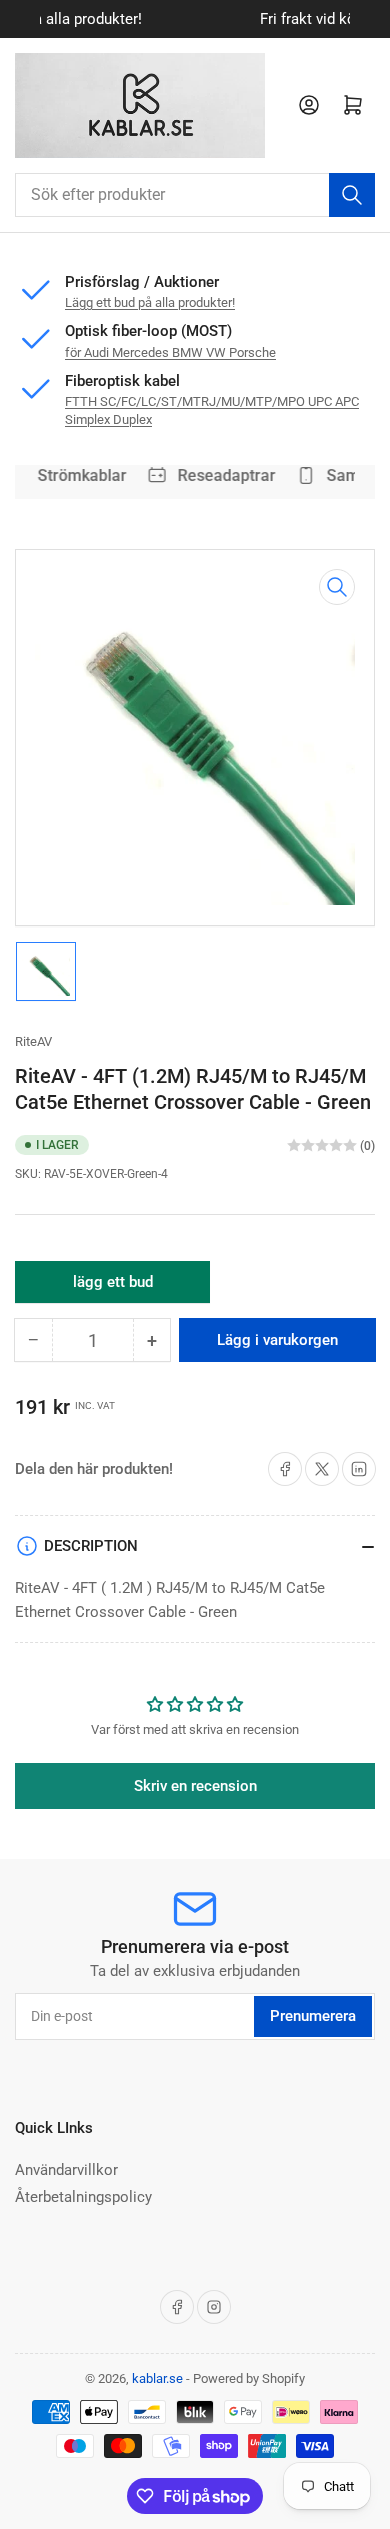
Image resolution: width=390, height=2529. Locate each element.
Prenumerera (313, 2016)
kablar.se (157, 2378)
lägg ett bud (113, 1288)
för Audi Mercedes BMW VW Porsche (170, 352)
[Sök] (352, 195)
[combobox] (195, 195)
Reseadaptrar (222, 475)
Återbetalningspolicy (83, 2197)
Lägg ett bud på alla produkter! (150, 302)
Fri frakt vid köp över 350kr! (211, 19)
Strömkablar (77, 475)
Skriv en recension (195, 1786)
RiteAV (33, 1041)
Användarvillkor (66, 2170)
